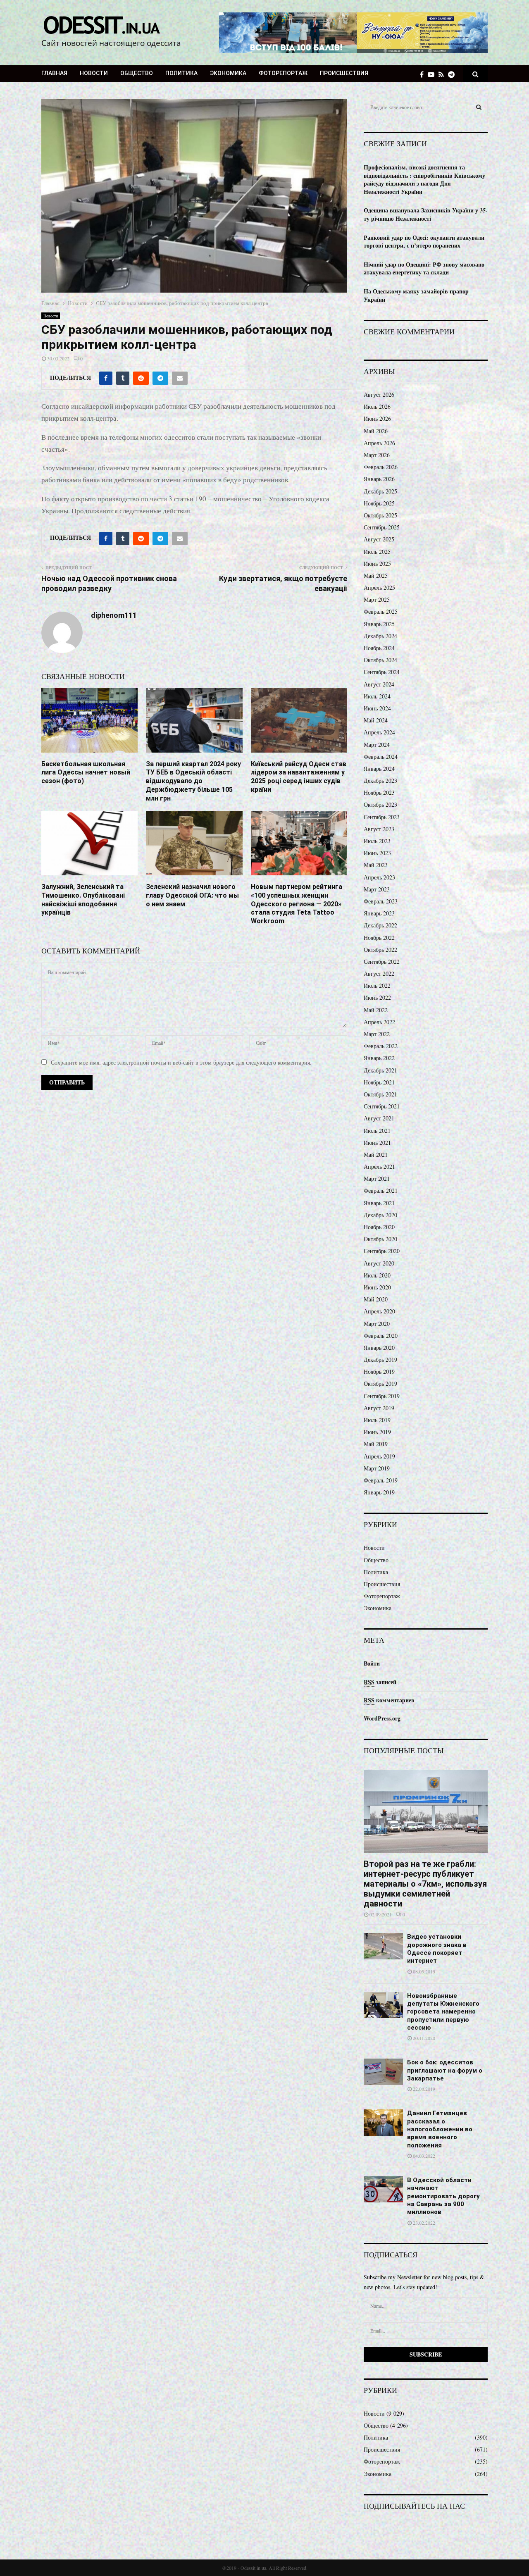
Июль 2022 (377, 985)
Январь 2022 (379, 1058)
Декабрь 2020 (380, 1215)
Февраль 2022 (381, 1046)
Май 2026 (376, 431)
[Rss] (443, 74)
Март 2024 (377, 745)
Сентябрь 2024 (382, 672)
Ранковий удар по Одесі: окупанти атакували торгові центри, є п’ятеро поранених (424, 242)
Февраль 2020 (381, 1336)
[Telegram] (453, 74)
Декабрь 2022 (380, 925)
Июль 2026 (377, 406)
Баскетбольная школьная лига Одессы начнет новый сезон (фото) (86, 773)
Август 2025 (379, 539)
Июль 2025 (377, 552)
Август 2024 (379, 684)
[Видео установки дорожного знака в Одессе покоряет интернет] (383, 1946)
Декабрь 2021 (380, 1070)
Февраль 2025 (381, 611)
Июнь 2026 (377, 418)
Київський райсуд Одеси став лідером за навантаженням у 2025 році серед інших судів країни (299, 777)
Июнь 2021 (377, 1143)
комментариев (389, 1700)
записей (380, 1682)
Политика (181, 73)
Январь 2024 (379, 769)
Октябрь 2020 (380, 1239)
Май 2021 (376, 1155)
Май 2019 (376, 1444)
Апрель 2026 (379, 443)
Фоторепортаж (283, 73)
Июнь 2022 (377, 997)
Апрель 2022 (379, 1022)
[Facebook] (424, 74)
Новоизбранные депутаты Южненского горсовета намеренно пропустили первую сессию (443, 2012)
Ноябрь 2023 (379, 792)
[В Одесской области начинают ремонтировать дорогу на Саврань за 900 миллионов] (383, 2189)
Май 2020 (376, 1299)
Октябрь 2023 (380, 804)
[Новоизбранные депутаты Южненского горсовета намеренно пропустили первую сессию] (383, 2005)
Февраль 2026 (381, 467)
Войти (372, 1663)
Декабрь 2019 (380, 1359)
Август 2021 (379, 1118)
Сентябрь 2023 (382, 817)
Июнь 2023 (377, 853)
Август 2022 (379, 973)
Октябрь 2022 (380, 950)
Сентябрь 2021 (382, 1106)
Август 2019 (379, 1408)
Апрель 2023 (379, 877)
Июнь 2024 (377, 708)
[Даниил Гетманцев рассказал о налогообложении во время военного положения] (383, 2122)
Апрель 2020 (379, 1311)
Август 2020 (379, 1263)
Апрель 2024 (379, 732)
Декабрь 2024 (380, 636)
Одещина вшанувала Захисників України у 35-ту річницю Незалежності (426, 214)
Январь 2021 (379, 1203)
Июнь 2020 (377, 1287)
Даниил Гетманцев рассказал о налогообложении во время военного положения (440, 2129)
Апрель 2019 (379, 1456)
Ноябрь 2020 (379, 1227)
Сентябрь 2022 (382, 962)
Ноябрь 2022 (379, 938)
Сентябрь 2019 (382, 1396)
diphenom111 (114, 615)
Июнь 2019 (377, 1432)
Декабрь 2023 (380, 780)
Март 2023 (377, 889)
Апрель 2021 (379, 1166)
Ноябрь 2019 (379, 1371)
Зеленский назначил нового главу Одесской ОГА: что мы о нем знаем (192, 895)
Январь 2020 (379, 1348)
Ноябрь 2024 (379, 648)
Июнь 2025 (377, 564)
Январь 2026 (379, 479)
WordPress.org (382, 1718)
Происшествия (344, 73)
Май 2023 (376, 865)
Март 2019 (377, 1468)
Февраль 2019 (381, 1480)
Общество (137, 73)
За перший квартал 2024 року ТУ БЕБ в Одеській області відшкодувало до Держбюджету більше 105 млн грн (193, 781)
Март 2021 (377, 1178)
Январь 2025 (379, 624)
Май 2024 (376, 720)
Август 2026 (379, 394)
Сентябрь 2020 (382, 1251)
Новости (94, 73)
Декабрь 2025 (380, 491)
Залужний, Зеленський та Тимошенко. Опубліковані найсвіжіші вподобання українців (83, 900)
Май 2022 (376, 1010)
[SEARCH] (479, 107)
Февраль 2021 (381, 1190)
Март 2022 (377, 1034)
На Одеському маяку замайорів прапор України (416, 295)
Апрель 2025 (379, 587)
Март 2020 (377, 1324)
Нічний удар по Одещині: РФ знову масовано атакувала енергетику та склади (424, 268)
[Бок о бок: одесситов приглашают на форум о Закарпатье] (383, 2072)
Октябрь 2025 (380, 515)
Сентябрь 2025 (382, 527)
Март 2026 (377, 455)
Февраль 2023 (381, 901)
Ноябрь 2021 (379, 1082)
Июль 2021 (377, 1131)
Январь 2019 (379, 1492)
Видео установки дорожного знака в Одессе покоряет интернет (437, 1949)
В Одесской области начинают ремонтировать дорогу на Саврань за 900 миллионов (443, 2196)
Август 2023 (379, 829)
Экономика (228, 73)
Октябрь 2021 (380, 1094)
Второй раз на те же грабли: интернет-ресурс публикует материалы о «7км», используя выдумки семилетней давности (425, 1884)
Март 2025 (377, 599)
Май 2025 (376, 575)
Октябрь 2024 (380, 660)
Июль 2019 (377, 1420)
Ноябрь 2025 (379, 503)
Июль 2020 (377, 1275)
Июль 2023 (377, 841)
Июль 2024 (377, 696)
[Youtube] (433, 74)
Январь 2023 (379, 913)
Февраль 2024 (381, 757)
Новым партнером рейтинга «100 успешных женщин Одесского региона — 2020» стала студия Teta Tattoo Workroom (297, 904)
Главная (54, 73)
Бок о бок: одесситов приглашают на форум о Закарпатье (445, 2070)
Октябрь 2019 (380, 1383)
